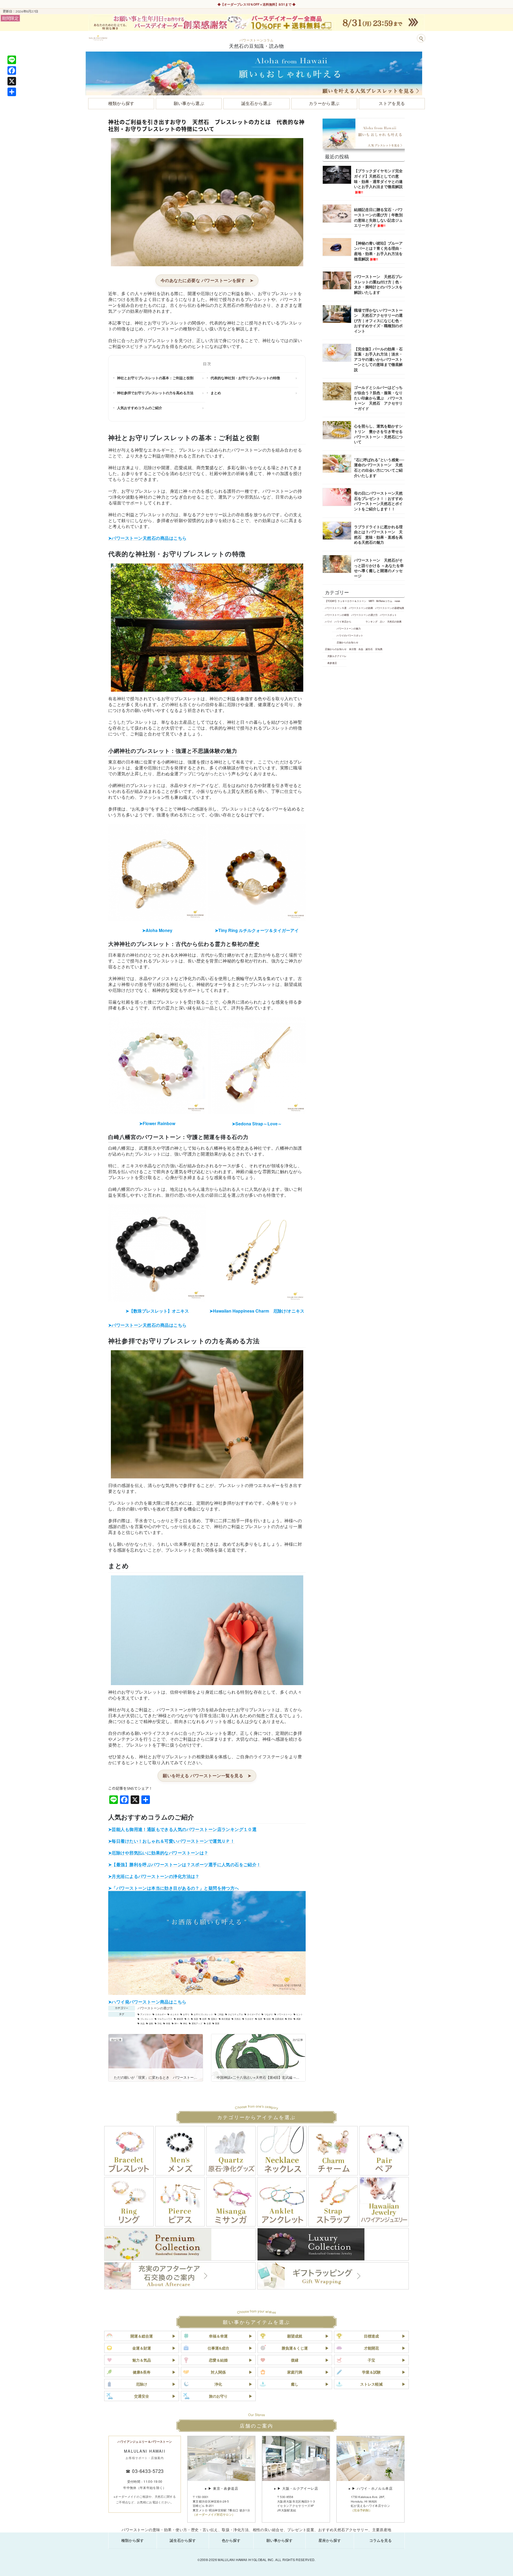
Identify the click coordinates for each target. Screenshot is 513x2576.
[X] (12, 81)
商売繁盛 (226, 2019)
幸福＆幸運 (218, 2336)
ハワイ (329, 621)
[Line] (12, 60)
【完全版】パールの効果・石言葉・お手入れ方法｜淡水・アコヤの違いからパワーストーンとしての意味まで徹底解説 (378, 359)
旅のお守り (218, 2396)
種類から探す (133, 2540)
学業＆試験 (371, 2372)
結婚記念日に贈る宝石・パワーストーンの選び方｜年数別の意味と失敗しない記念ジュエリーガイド (378, 217)
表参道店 (332, 663)
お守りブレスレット (203, 2014)
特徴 (168, 2023)
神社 (185, 2023)
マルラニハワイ (165, 2019)
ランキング (372, 621)
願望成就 (295, 2336)
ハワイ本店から (343, 621)
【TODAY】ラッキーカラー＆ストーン (346, 601)
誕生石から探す (183, 2540)
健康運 (180, 2019)
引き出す (249, 2019)
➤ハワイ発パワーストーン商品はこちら (147, 2002)
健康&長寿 (142, 2372)
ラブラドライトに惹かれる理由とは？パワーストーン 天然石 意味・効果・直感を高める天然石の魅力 (378, 534)
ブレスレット (147, 2019)
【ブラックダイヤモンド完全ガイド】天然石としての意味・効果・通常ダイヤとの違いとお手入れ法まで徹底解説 (378, 181)
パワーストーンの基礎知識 (390, 608)
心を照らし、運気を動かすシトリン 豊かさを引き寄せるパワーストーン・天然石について (378, 434)
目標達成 (371, 2336)
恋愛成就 (279, 2019)
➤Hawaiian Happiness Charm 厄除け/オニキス (257, 1311)
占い (382, 621)
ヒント (300, 2014)
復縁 (295, 2360)
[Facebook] (12, 71)
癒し (295, 2384)
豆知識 (379, 649)
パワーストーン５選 (336, 608)
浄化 (160, 2023)
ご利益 (220, 2014)
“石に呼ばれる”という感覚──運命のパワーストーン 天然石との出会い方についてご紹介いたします (379, 467)
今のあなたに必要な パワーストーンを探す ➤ (207, 280)
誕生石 (369, 649)
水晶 (142, 2023)
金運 (209, 2023)
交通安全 (142, 2396)
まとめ (216, 393)
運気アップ (197, 2023)
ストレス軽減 (371, 2384)
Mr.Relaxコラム (384, 601)
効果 (204, 2019)
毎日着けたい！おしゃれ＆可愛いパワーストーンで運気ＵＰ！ (173, 1841)
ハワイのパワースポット (350, 635)
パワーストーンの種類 (337, 615)
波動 (151, 2023)
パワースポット (388, 615)
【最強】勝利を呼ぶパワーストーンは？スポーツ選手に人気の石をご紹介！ (186, 1864)
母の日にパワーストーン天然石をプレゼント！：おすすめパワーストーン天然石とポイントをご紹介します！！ (378, 501)
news (397, 601)
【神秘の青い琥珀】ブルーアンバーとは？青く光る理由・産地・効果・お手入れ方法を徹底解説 (378, 251)
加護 (196, 2019)
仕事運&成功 (218, 2348)
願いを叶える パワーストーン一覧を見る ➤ (207, 1776)
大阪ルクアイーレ (337, 656)
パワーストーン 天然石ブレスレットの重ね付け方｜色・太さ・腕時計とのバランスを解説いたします (378, 284)
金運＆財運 (142, 2348)
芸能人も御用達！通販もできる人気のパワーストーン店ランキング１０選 (184, 1829)
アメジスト (146, 2014)
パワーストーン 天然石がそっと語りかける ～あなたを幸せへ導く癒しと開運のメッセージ (379, 568)
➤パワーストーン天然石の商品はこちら (147, 538)
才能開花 (371, 2348)
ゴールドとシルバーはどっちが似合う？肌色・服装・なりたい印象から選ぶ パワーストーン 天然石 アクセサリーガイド (378, 398)
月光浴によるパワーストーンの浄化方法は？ (156, 1876)
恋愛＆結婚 (218, 2360)
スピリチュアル (235, 2014)
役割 (269, 2019)
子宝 (371, 2360)
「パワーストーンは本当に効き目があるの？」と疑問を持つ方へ (175, 1888)
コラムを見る (380, 2540)
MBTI (371, 601)
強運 (260, 2019)
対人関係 (218, 2372)
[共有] (12, 92)
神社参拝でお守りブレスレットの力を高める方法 (155, 393)
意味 (290, 2019)
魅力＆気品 (142, 2360)
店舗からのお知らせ (347, 642)
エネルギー (161, 2014)
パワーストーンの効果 (361, 608)
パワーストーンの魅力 (349, 628)
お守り (186, 2014)
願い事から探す (279, 2540)
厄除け (214, 2019)
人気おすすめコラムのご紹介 (140, 408)
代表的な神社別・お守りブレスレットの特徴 (245, 378)
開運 (217, 2023)
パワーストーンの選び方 (155, 2008)
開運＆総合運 (142, 2336)
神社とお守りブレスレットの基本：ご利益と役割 (155, 378)
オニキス (174, 2014)
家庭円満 (295, 2372)
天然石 (238, 2019)
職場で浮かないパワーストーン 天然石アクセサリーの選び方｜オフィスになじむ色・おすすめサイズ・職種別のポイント (378, 320)
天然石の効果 (394, 621)
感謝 (298, 2019)
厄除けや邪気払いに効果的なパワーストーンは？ (160, 1853)
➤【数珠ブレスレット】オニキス (157, 1311)
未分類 (353, 649)
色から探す (231, 2540)
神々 (177, 2023)
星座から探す (330, 2540)
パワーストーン (285, 2014)
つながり (269, 2014)
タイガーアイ (254, 2014)
